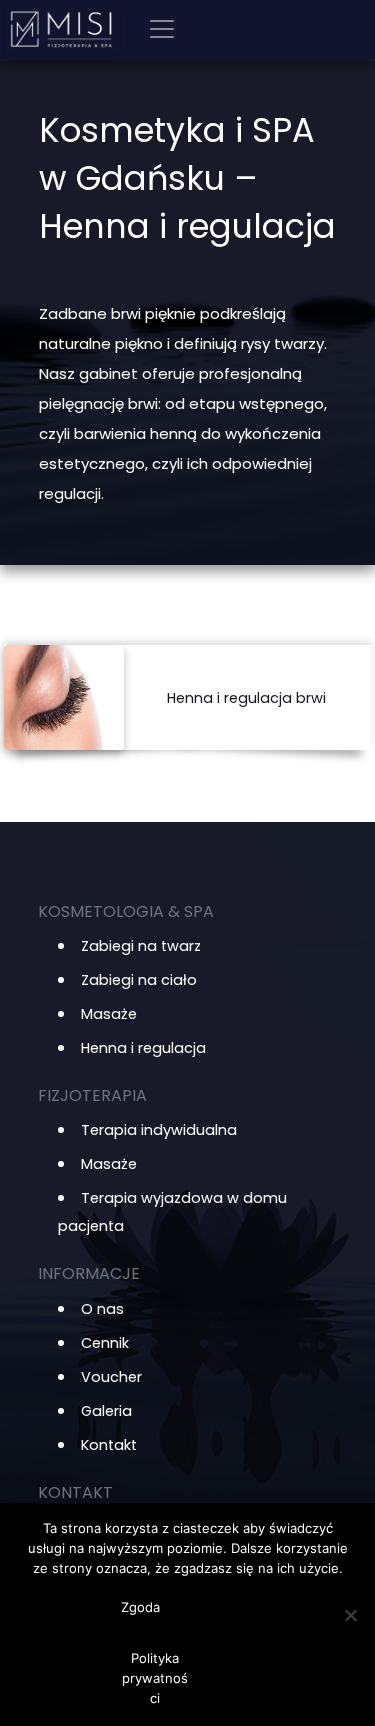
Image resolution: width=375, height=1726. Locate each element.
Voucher (111, 1377)
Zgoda (140, 1607)
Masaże (109, 1014)
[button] (246, 698)
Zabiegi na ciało (139, 980)
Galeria (106, 1411)
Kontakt (109, 1445)
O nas (102, 1309)
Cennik (105, 1343)
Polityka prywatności (155, 1678)
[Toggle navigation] (162, 29)
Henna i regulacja (143, 1048)
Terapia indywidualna (159, 1130)
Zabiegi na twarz (141, 946)
